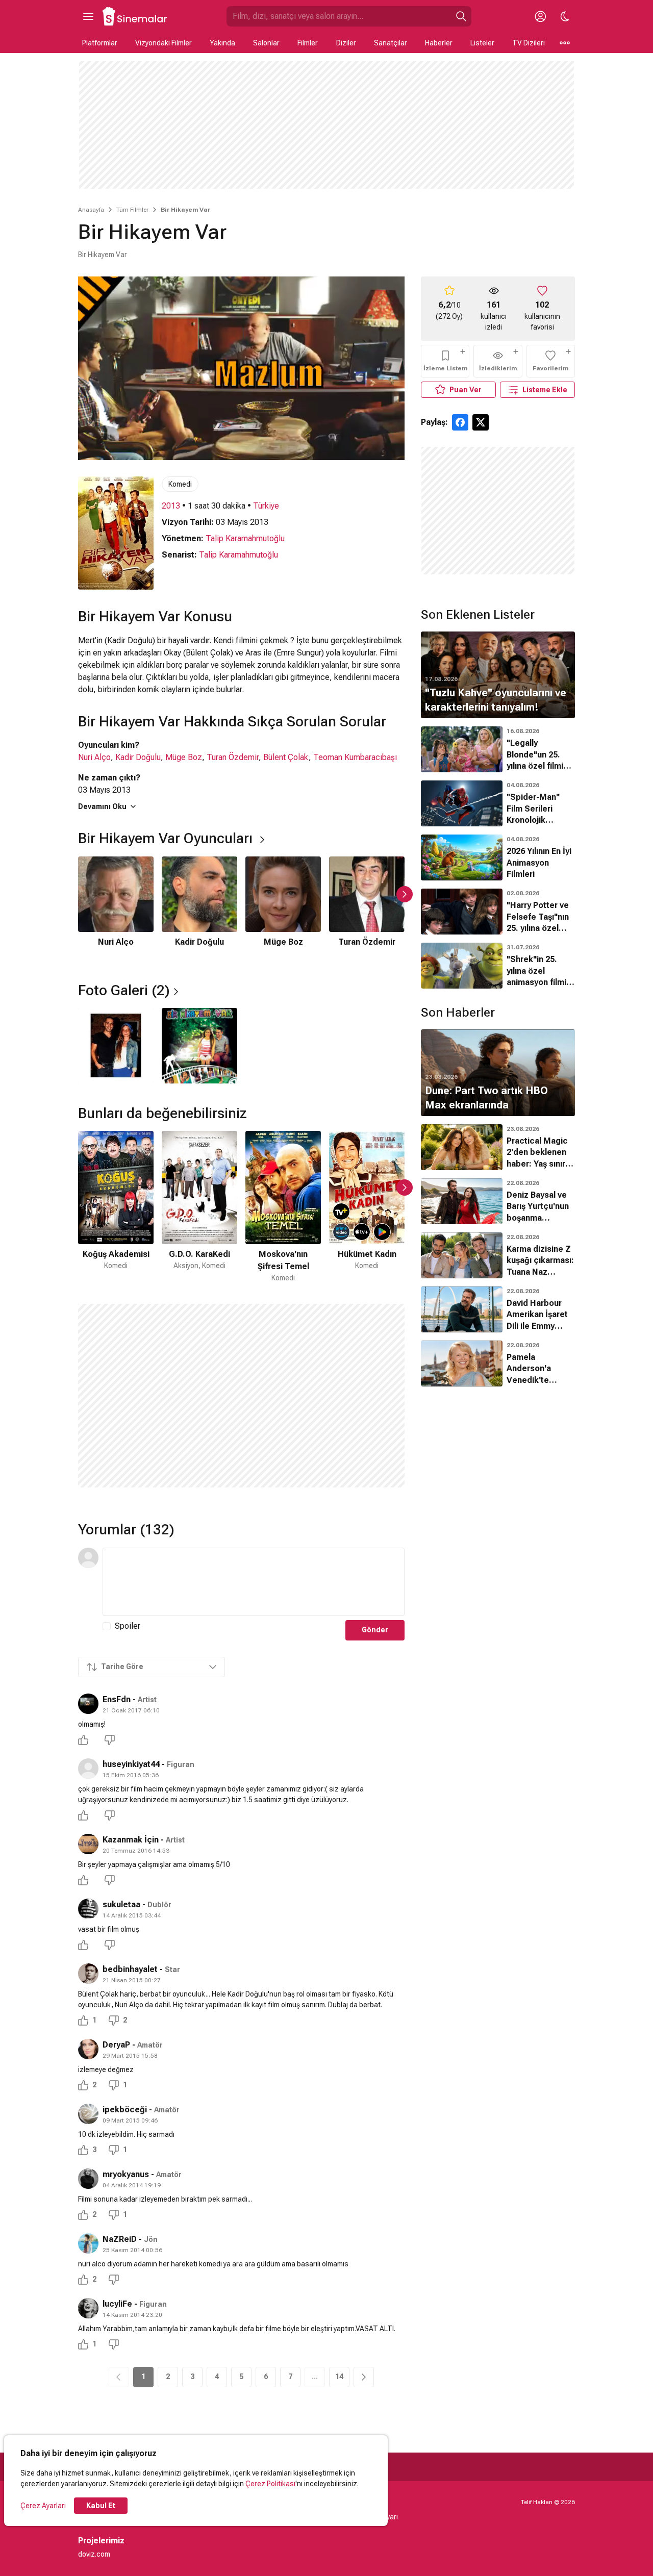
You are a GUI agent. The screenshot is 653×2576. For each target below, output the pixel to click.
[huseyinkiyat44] (88, 1769)
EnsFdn (117, 1699)
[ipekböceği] (88, 2114)
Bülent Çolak (286, 757)
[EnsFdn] (88, 1704)
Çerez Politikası (270, 2484)
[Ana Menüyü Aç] (88, 16)
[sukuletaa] (88, 1909)
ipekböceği (125, 2110)
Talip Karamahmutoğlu (245, 538)
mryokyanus (126, 2174)
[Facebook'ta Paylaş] (460, 422)
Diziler (346, 43)
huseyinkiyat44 (131, 1764)
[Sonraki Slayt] (405, 894)
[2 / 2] (199, 1046)
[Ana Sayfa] (135, 16)
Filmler (308, 43)
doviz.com (94, 2554)
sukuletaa (121, 1904)
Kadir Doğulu (138, 757)
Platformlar (100, 43)
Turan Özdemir (233, 757)
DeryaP (116, 2045)
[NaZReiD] (88, 2243)
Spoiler (128, 1626)
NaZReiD (120, 2239)
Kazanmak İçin (131, 1840)
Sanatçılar (391, 43)
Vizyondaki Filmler (164, 43)
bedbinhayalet (130, 1969)
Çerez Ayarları (43, 2506)
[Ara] (461, 16)
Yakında (222, 43)
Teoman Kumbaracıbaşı (355, 757)
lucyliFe (117, 2304)
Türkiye (266, 506)
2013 (171, 506)
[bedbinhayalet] (88, 1974)
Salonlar (266, 43)
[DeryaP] (88, 2049)
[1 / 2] (116, 1046)
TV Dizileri (529, 43)
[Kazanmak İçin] (88, 1844)
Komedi (180, 484)
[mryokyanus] (88, 2179)
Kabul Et (101, 2506)
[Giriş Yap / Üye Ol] (540, 16)
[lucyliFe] (88, 2308)
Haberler (439, 43)
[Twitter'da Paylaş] (481, 422)
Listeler (482, 43)
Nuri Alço (94, 757)
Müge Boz (184, 757)
